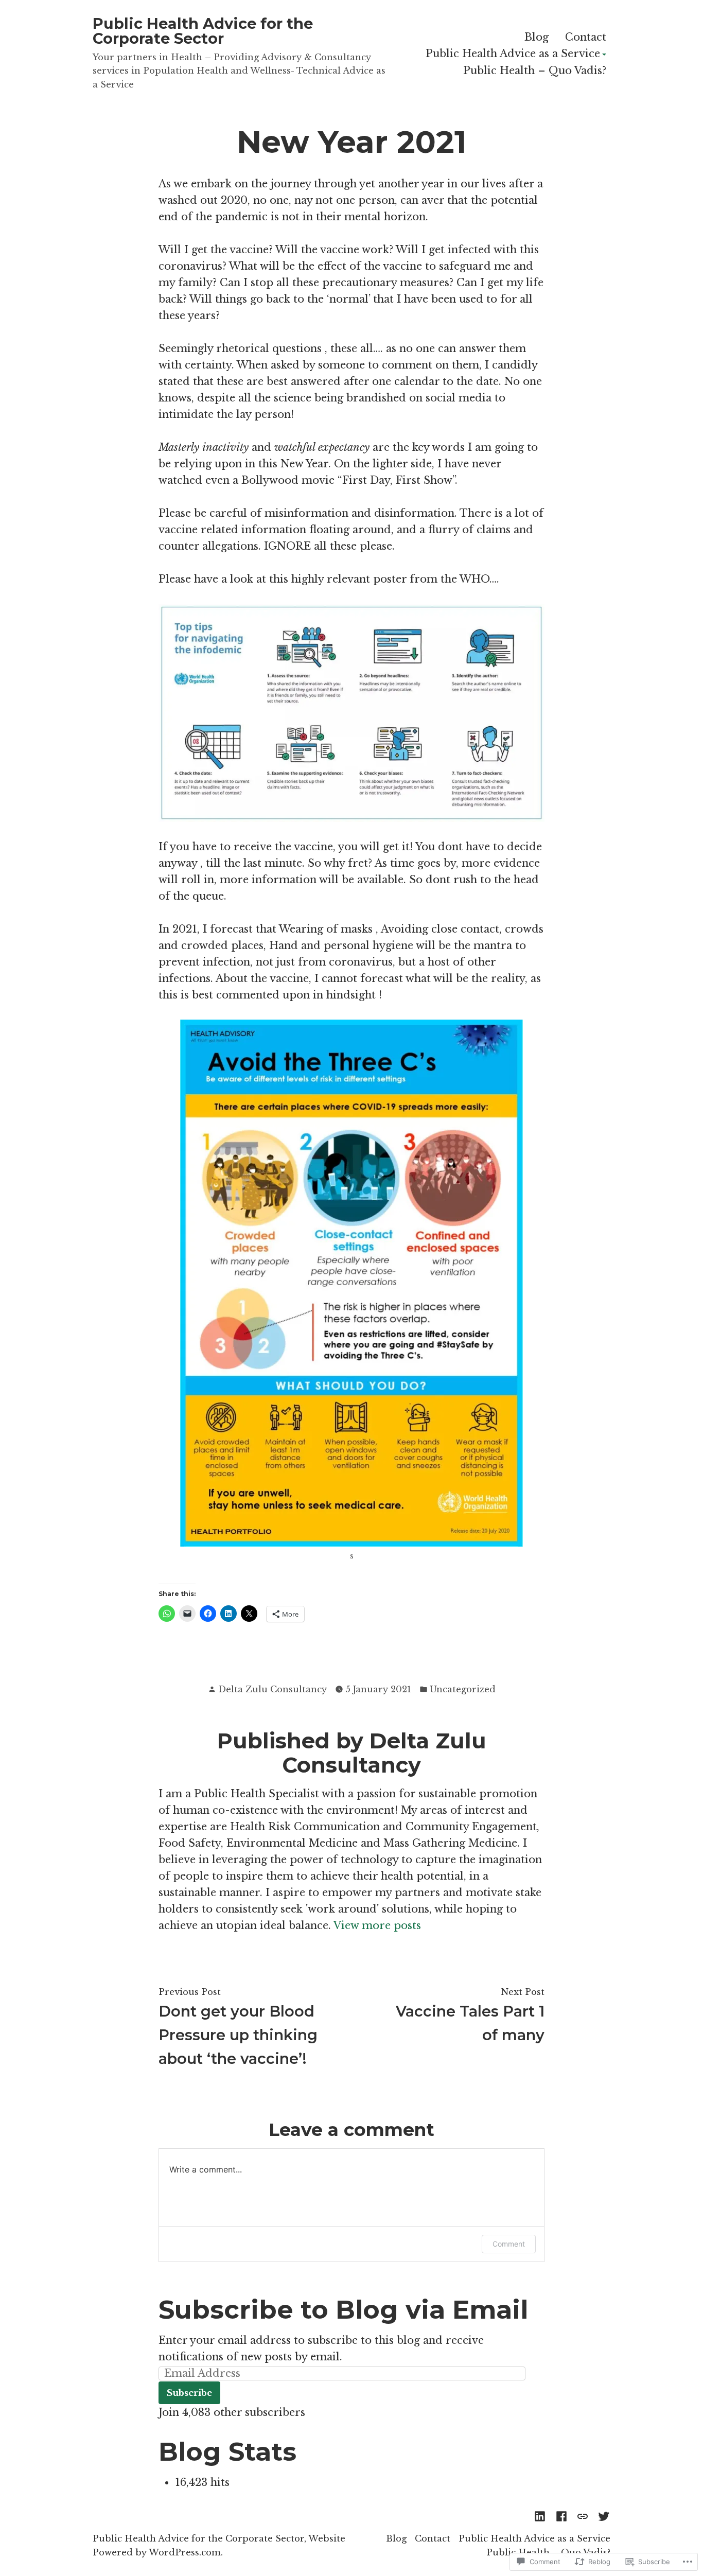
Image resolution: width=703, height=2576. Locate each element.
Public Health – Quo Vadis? (535, 71)
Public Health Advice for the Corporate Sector (203, 31)
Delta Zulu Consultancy (273, 1689)
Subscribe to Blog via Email (343, 2309)
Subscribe (189, 2393)
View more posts (377, 1925)
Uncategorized (463, 1689)
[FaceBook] (561, 2515)
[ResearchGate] (583, 2515)
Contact (586, 37)
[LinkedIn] (542, 2515)
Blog (537, 37)
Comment (509, 2244)
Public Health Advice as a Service (513, 54)
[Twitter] (602, 2515)
